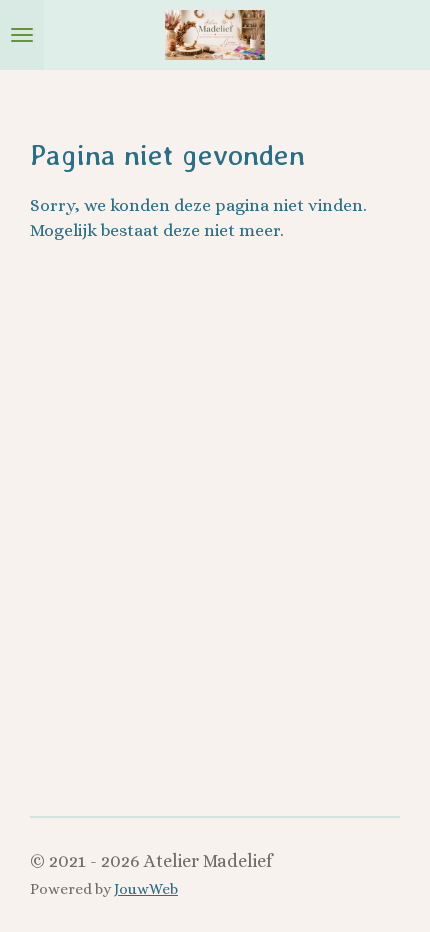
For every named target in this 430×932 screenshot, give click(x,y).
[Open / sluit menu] (22, 35)
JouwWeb (146, 889)
